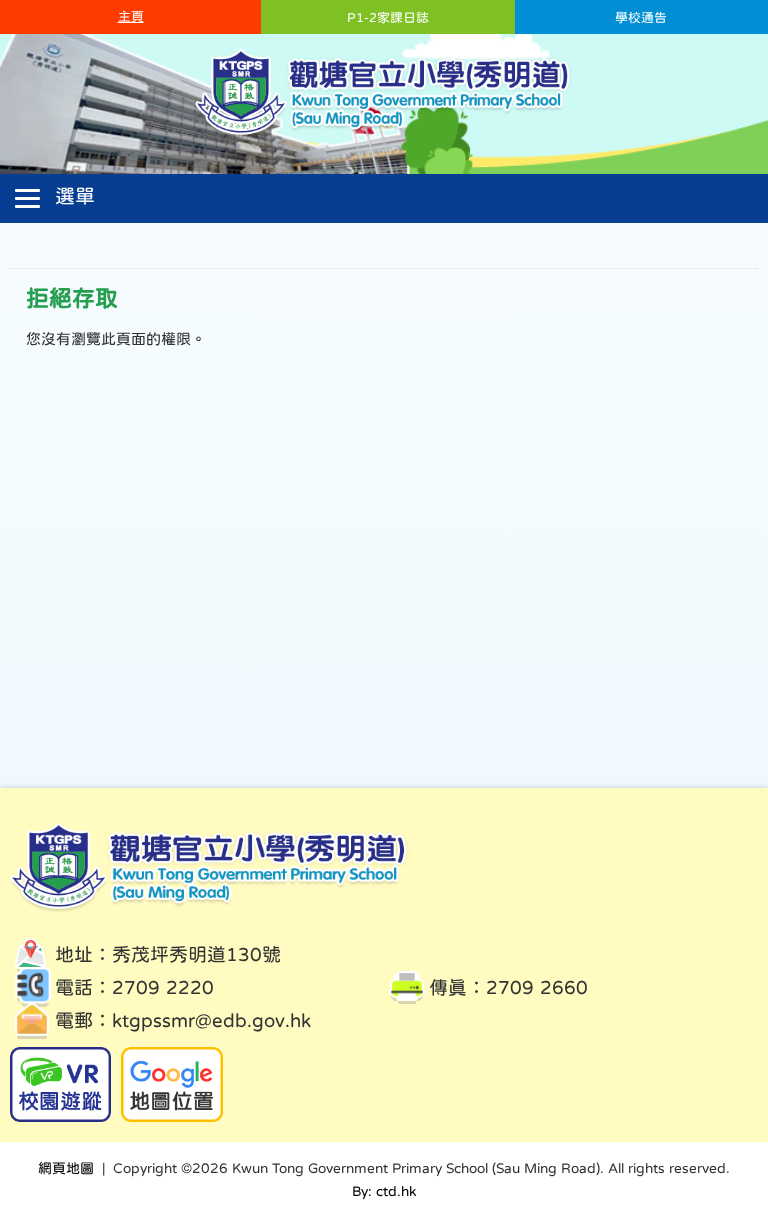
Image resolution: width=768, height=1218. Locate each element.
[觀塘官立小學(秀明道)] (384, 133)
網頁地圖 (66, 1168)
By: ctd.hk (384, 1191)
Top (717, 1128)
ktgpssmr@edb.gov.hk (211, 1020)
